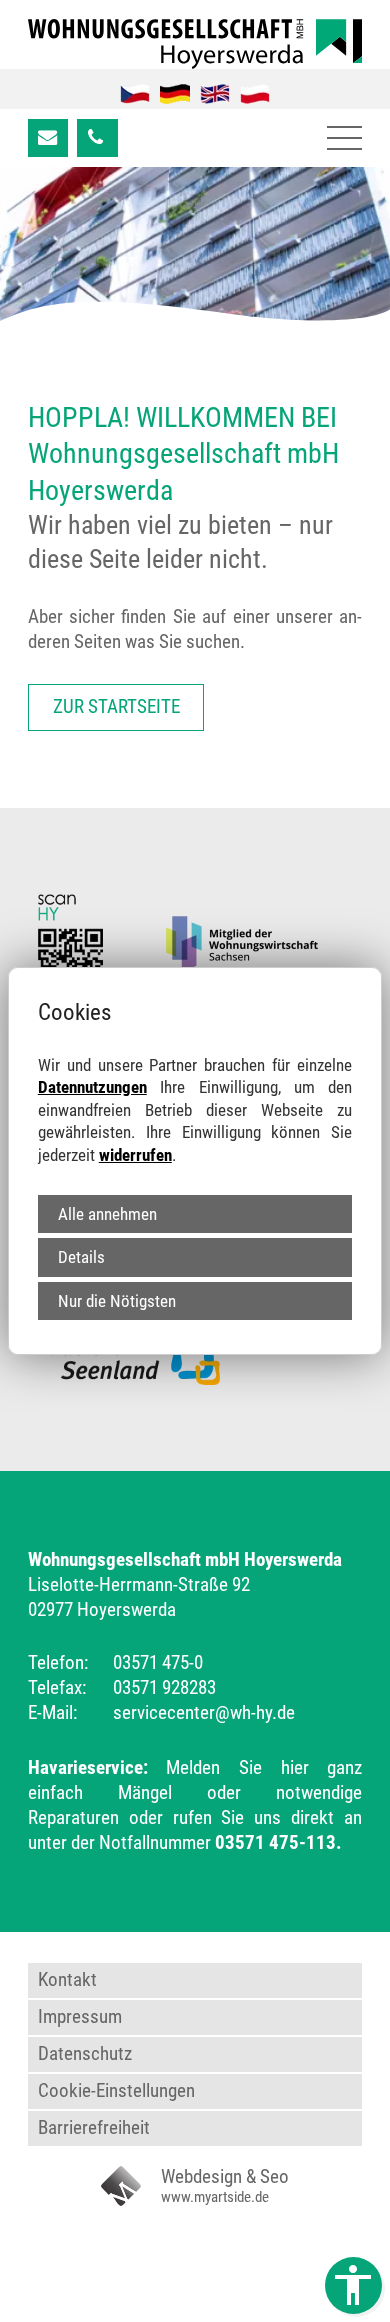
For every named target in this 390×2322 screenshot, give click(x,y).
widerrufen (135, 1155)
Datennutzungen (92, 1087)
